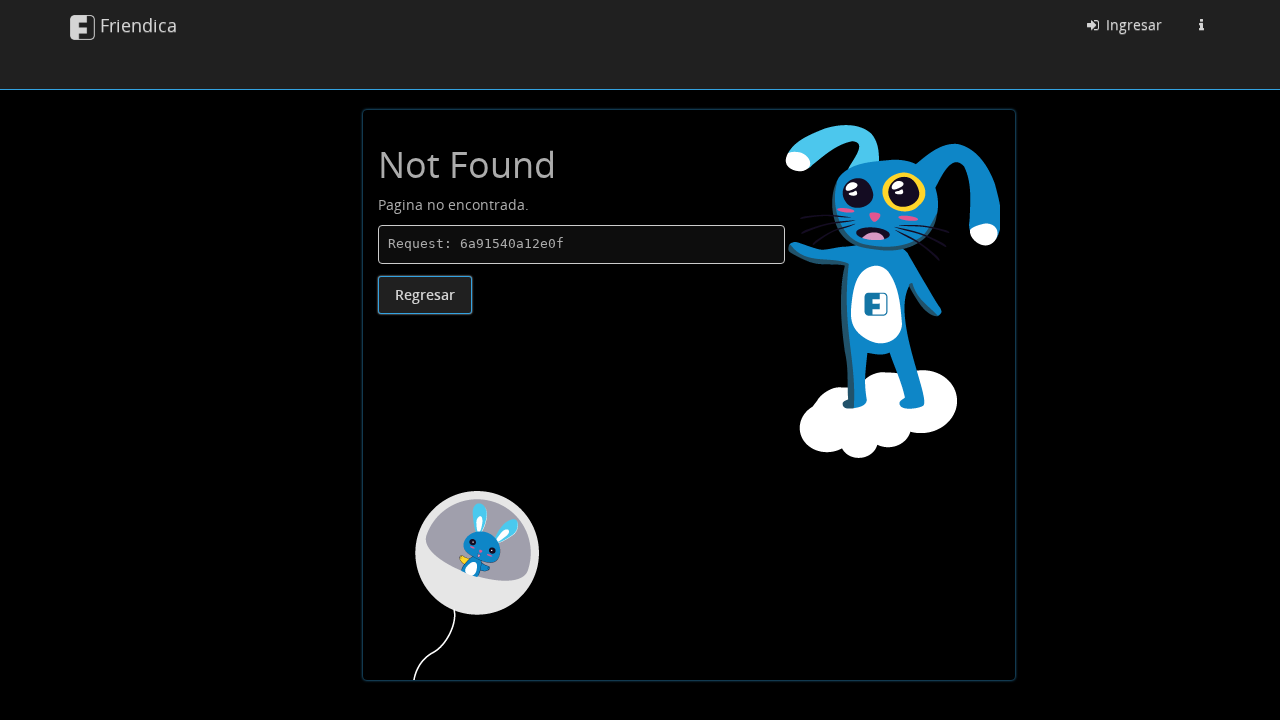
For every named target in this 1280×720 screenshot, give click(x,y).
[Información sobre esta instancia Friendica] (1201, 25)
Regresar (425, 294)
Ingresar (1132, 24)
